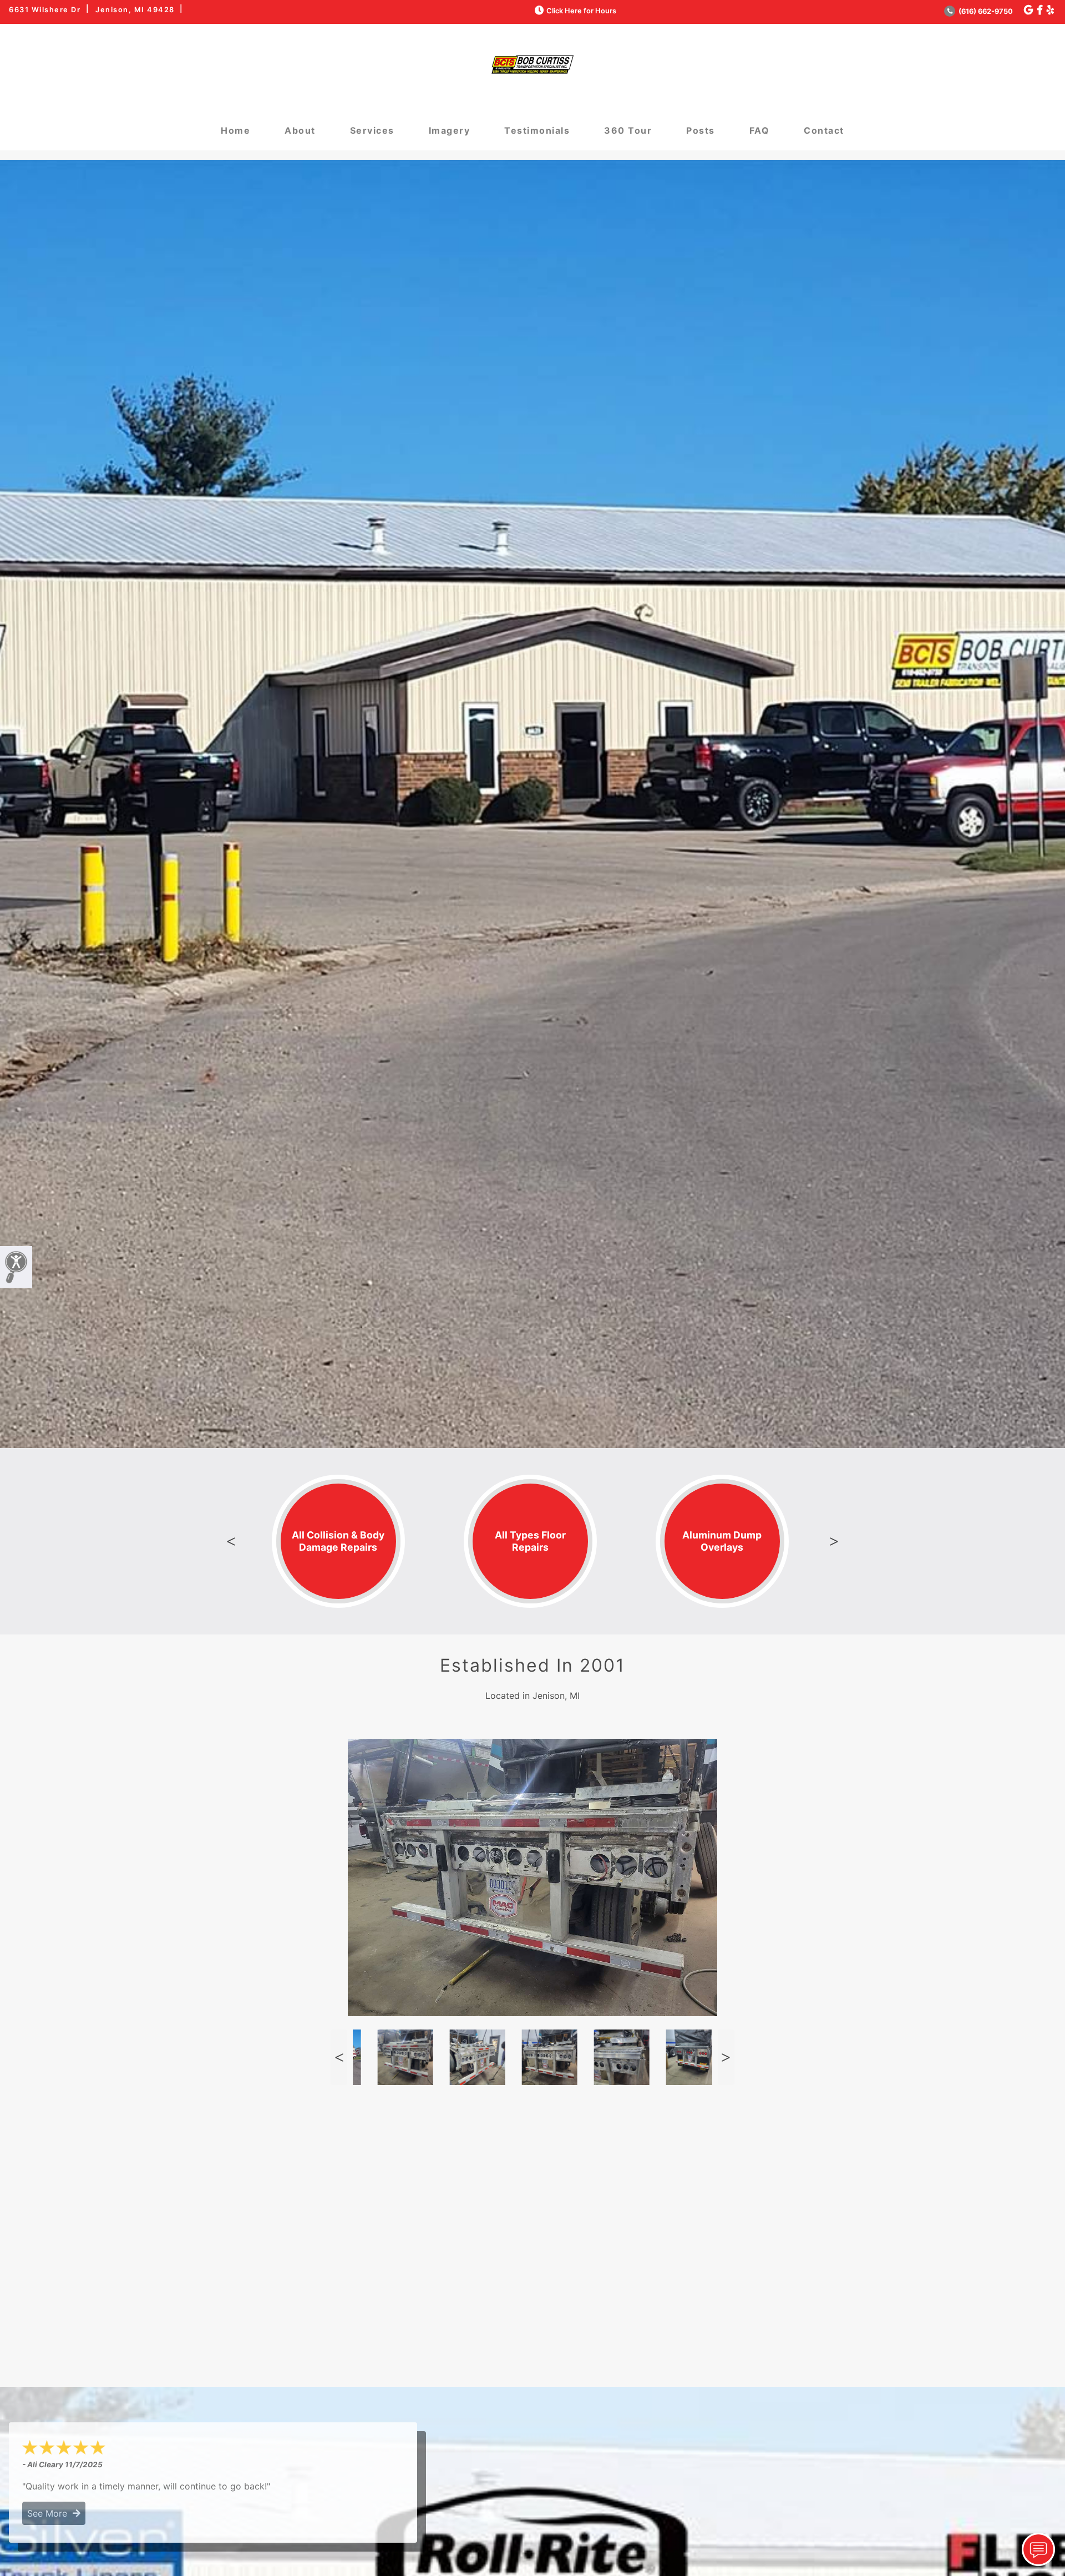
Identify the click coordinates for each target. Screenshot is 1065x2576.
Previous (231, 1541)
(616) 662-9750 (985, 11)
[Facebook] (1040, 10)
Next (834, 1541)
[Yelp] (1050, 10)
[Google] (1028, 10)
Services (372, 130)
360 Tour (628, 130)
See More (50, 2513)
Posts (701, 130)
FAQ (760, 130)
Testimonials (537, 130)
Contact (824, 130)
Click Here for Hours (581, 11)
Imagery (450, 130)
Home (235, 130)
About (300, 130)
